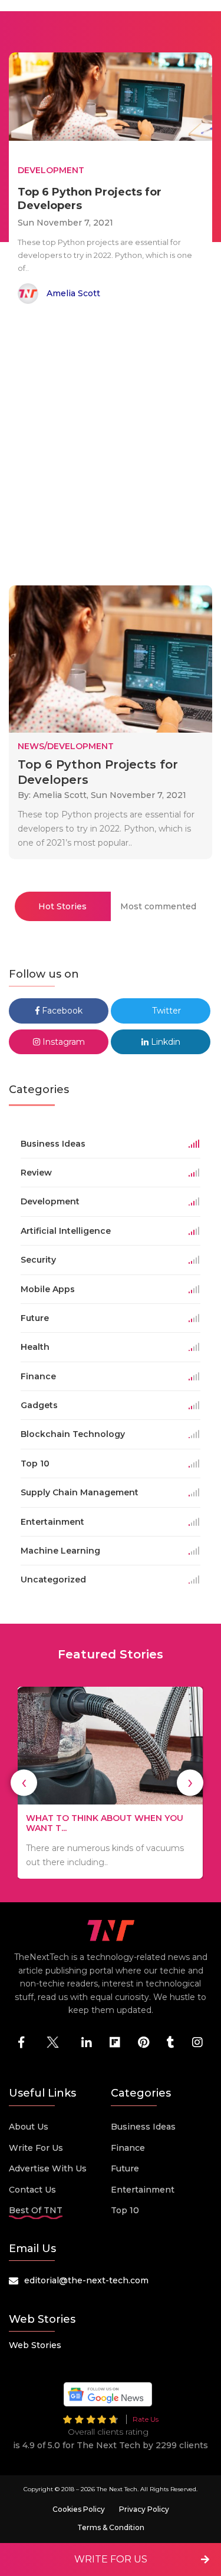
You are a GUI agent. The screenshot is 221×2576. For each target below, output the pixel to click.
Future (125, 2168)
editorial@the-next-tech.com (86, 2280)
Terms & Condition (111, 2527)
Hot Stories (62, 906)
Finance (128, 2148)
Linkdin (164, 1042)
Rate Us (146, 2419)
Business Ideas (143, 2127)
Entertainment (143, 2190)
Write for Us (36, 2148)
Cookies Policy (79, 2509)
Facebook (61, 1011)
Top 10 (125, 2210)
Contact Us (32, 2190)
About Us (29, 2127)
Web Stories (35, 2345)
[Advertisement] (111, 447)
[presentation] (24, 1782)
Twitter (165, 1011)
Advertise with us (48, 2168)
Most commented (158, 906)
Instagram (62, 1042)
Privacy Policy (144, 2509)
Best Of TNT (36, 2210)
